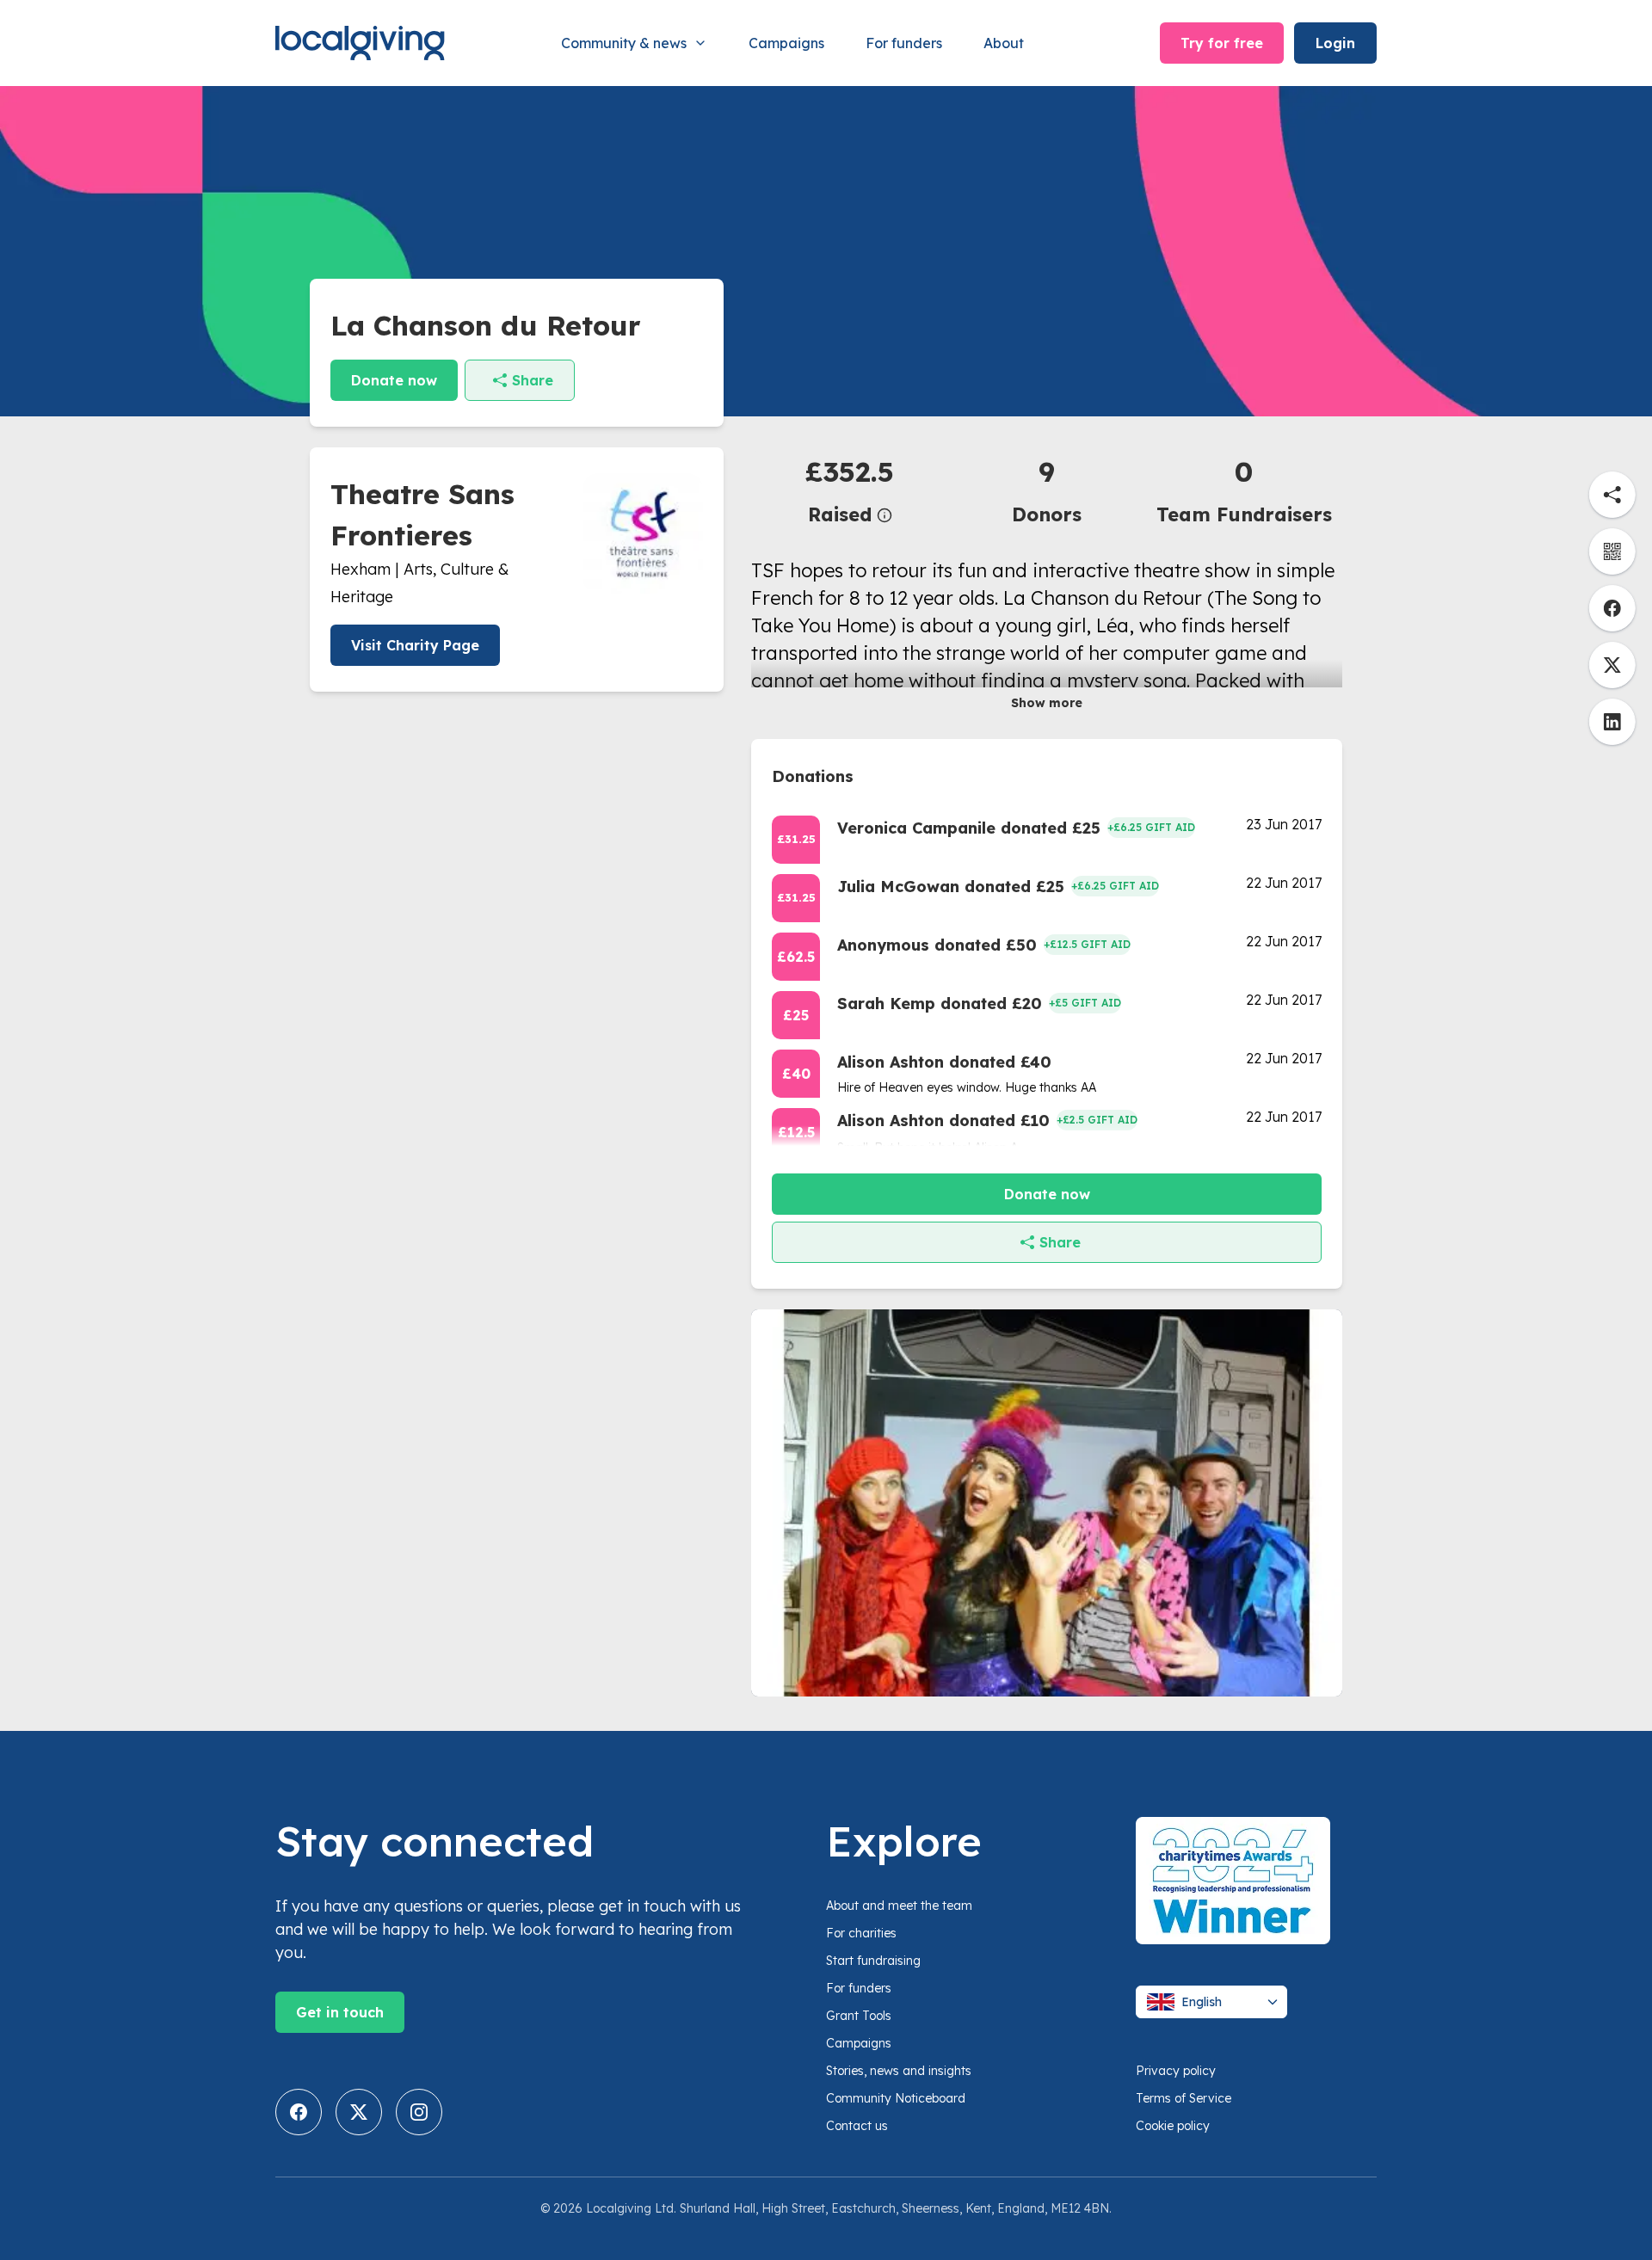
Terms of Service (1184, 2098)
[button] (850, 490)
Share (533, 380)
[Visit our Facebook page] (299, 2112)
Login (1335, 43)
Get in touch (340, 2012)
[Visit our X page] (359, 2112)
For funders (904, 43)
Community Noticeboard (896, 2098)
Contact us (857, 2126)
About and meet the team (899, 1906)
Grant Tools (859, 2016)
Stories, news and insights (899, 2071)
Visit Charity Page (415, 645)
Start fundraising (873, 1961)
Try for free (1222, 43)
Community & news (624, 43)
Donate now (394, 380)
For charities (861, 1933)
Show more (1047, 703)
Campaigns (786, 43)
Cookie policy (1173, 2126)
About (1004, 43)
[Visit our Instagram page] (419, 2112)
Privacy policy (1176, 2071)
